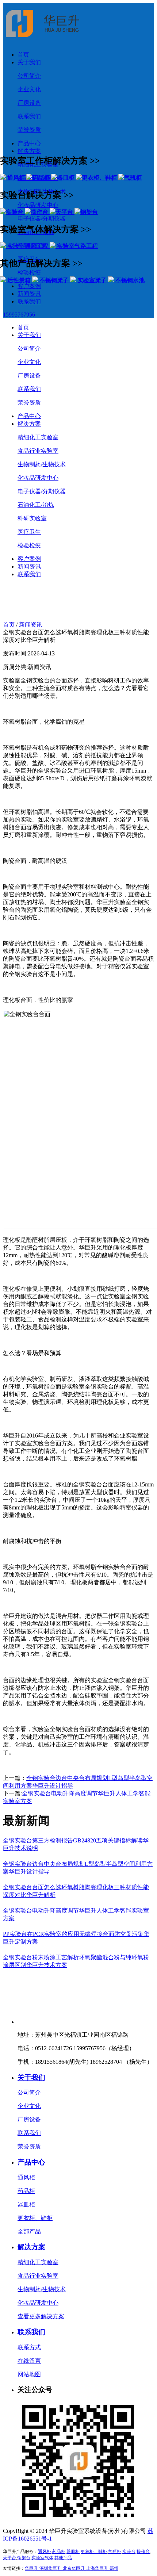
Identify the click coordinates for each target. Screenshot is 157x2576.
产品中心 (29, 143)
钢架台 (24, 2558)
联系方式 (29, 2347)
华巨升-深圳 (37, 2568)
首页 (23, 55)
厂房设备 (29, 103)
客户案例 (29, 559)
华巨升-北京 (60, 2568)
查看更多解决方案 (41, 2316)
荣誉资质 (29, 130)
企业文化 (29, 89)
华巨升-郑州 (107, 2568)
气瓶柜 (115, 2552)
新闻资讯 (29, 567)
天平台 (9, 2558)
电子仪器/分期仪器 (42, 491)
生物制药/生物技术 (42, 464)
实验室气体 (42, 2558)
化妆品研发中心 (38, 478)
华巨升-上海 (83, 2568)
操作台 (143, 2552)
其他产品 (63, 2558)
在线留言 (29, 2361)
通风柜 (26, 2177)
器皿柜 (26, 2204)
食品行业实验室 (38, 451)
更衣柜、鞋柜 (35, 2218)
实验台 (129, 2552)
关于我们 (29, 62)
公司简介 (29, 76)
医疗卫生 (29, 532)
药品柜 (26, 2191)
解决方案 (29, 424)
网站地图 (29, 2374)
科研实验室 (32, 518)
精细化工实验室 (38, 437)
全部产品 (29, 2231)
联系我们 (29, 116)
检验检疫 (29, 545)
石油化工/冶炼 (36, 505)
